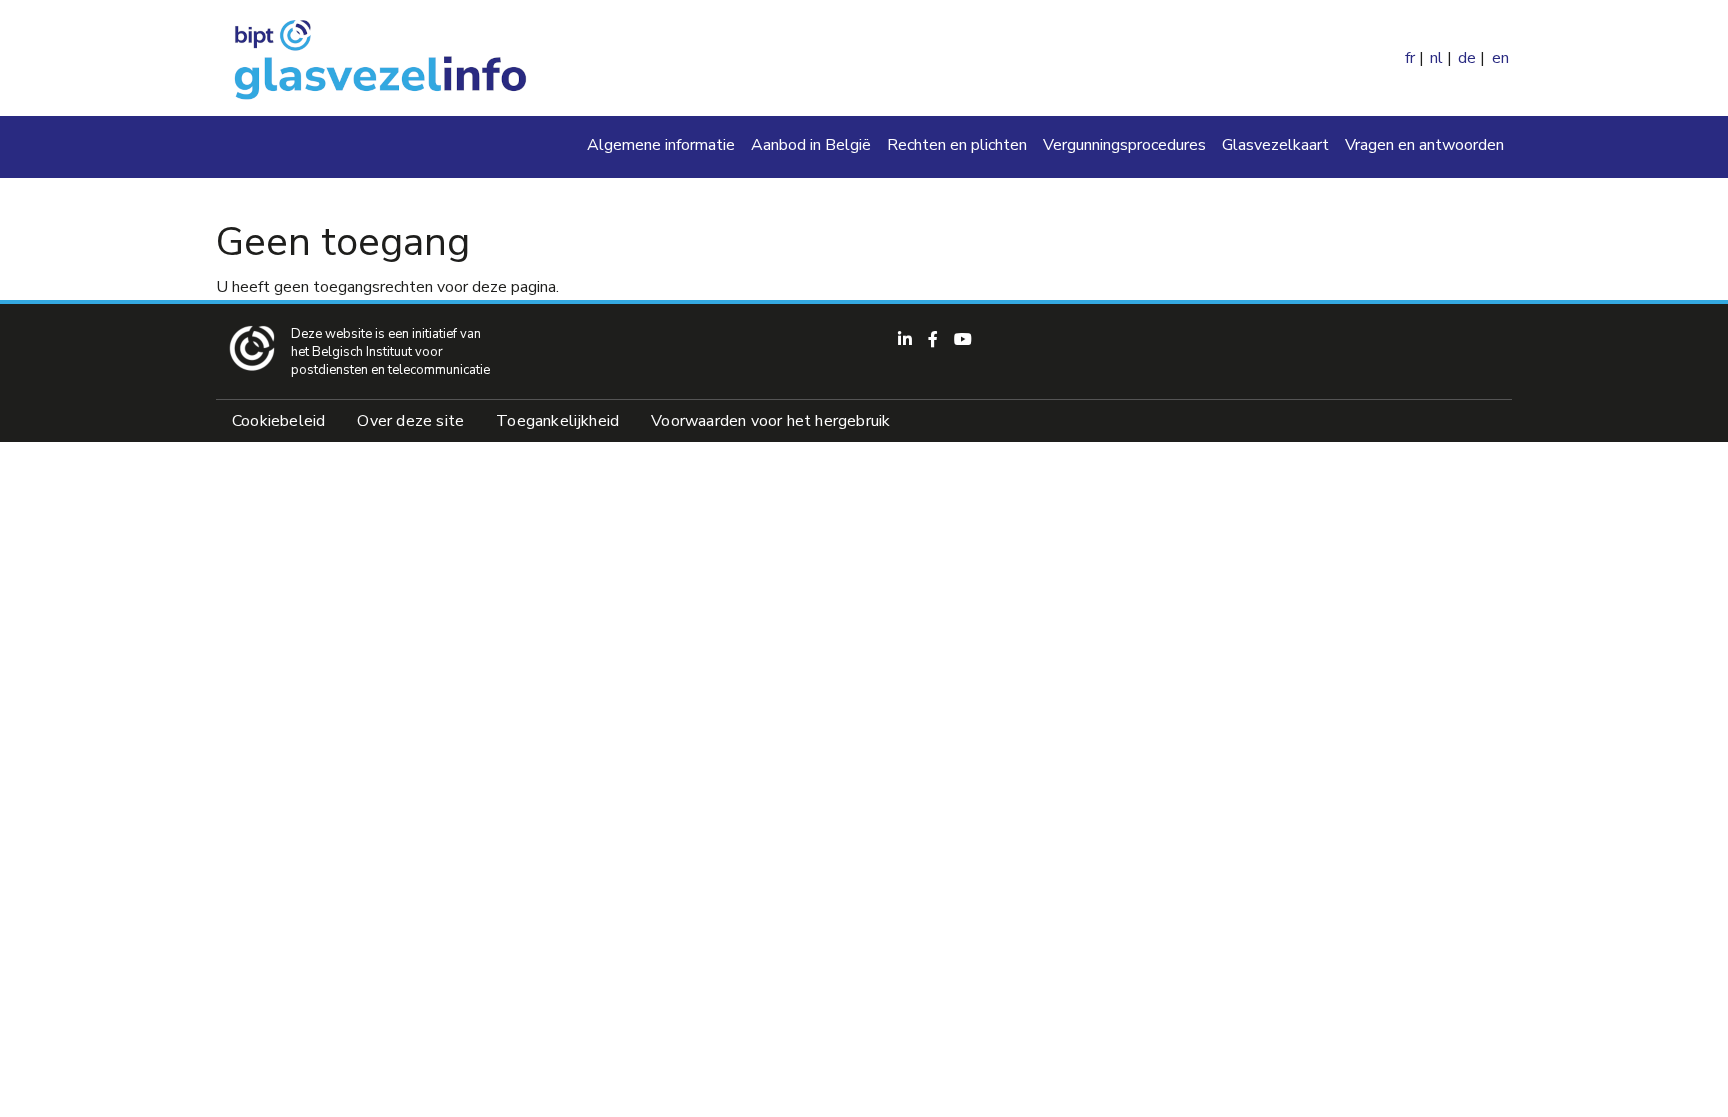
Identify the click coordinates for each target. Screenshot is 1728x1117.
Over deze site (410, 421)
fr (1410, 58)
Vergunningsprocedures (1124, 145)
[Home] (378, 58)
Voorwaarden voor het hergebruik (770, 421)
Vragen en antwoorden (1424, 145)
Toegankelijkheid (557, 421)
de (1467, 58)
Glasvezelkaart (1275, 145)
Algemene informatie (661, 145)
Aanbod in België (811, 145)
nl (1436, 58)
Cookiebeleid (278, 421)
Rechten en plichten (957, 145)
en (1500, 58)
